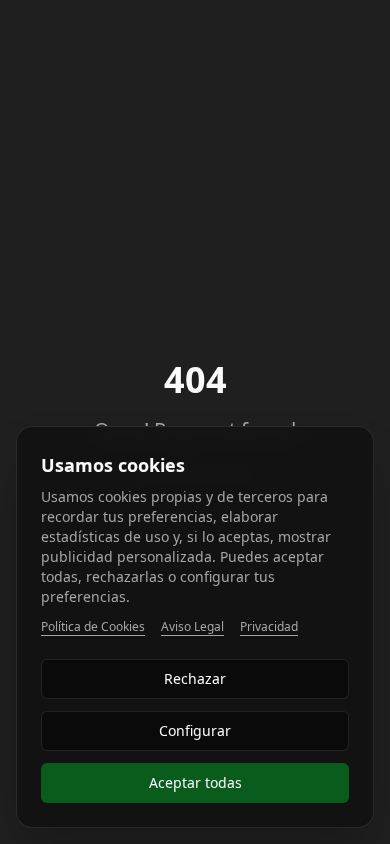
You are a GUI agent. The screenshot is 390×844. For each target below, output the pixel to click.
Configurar (195, 730)
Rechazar (195, 678)
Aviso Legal (192, 627)
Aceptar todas (195, 782)
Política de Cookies (93, 627)
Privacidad (269, 627)
